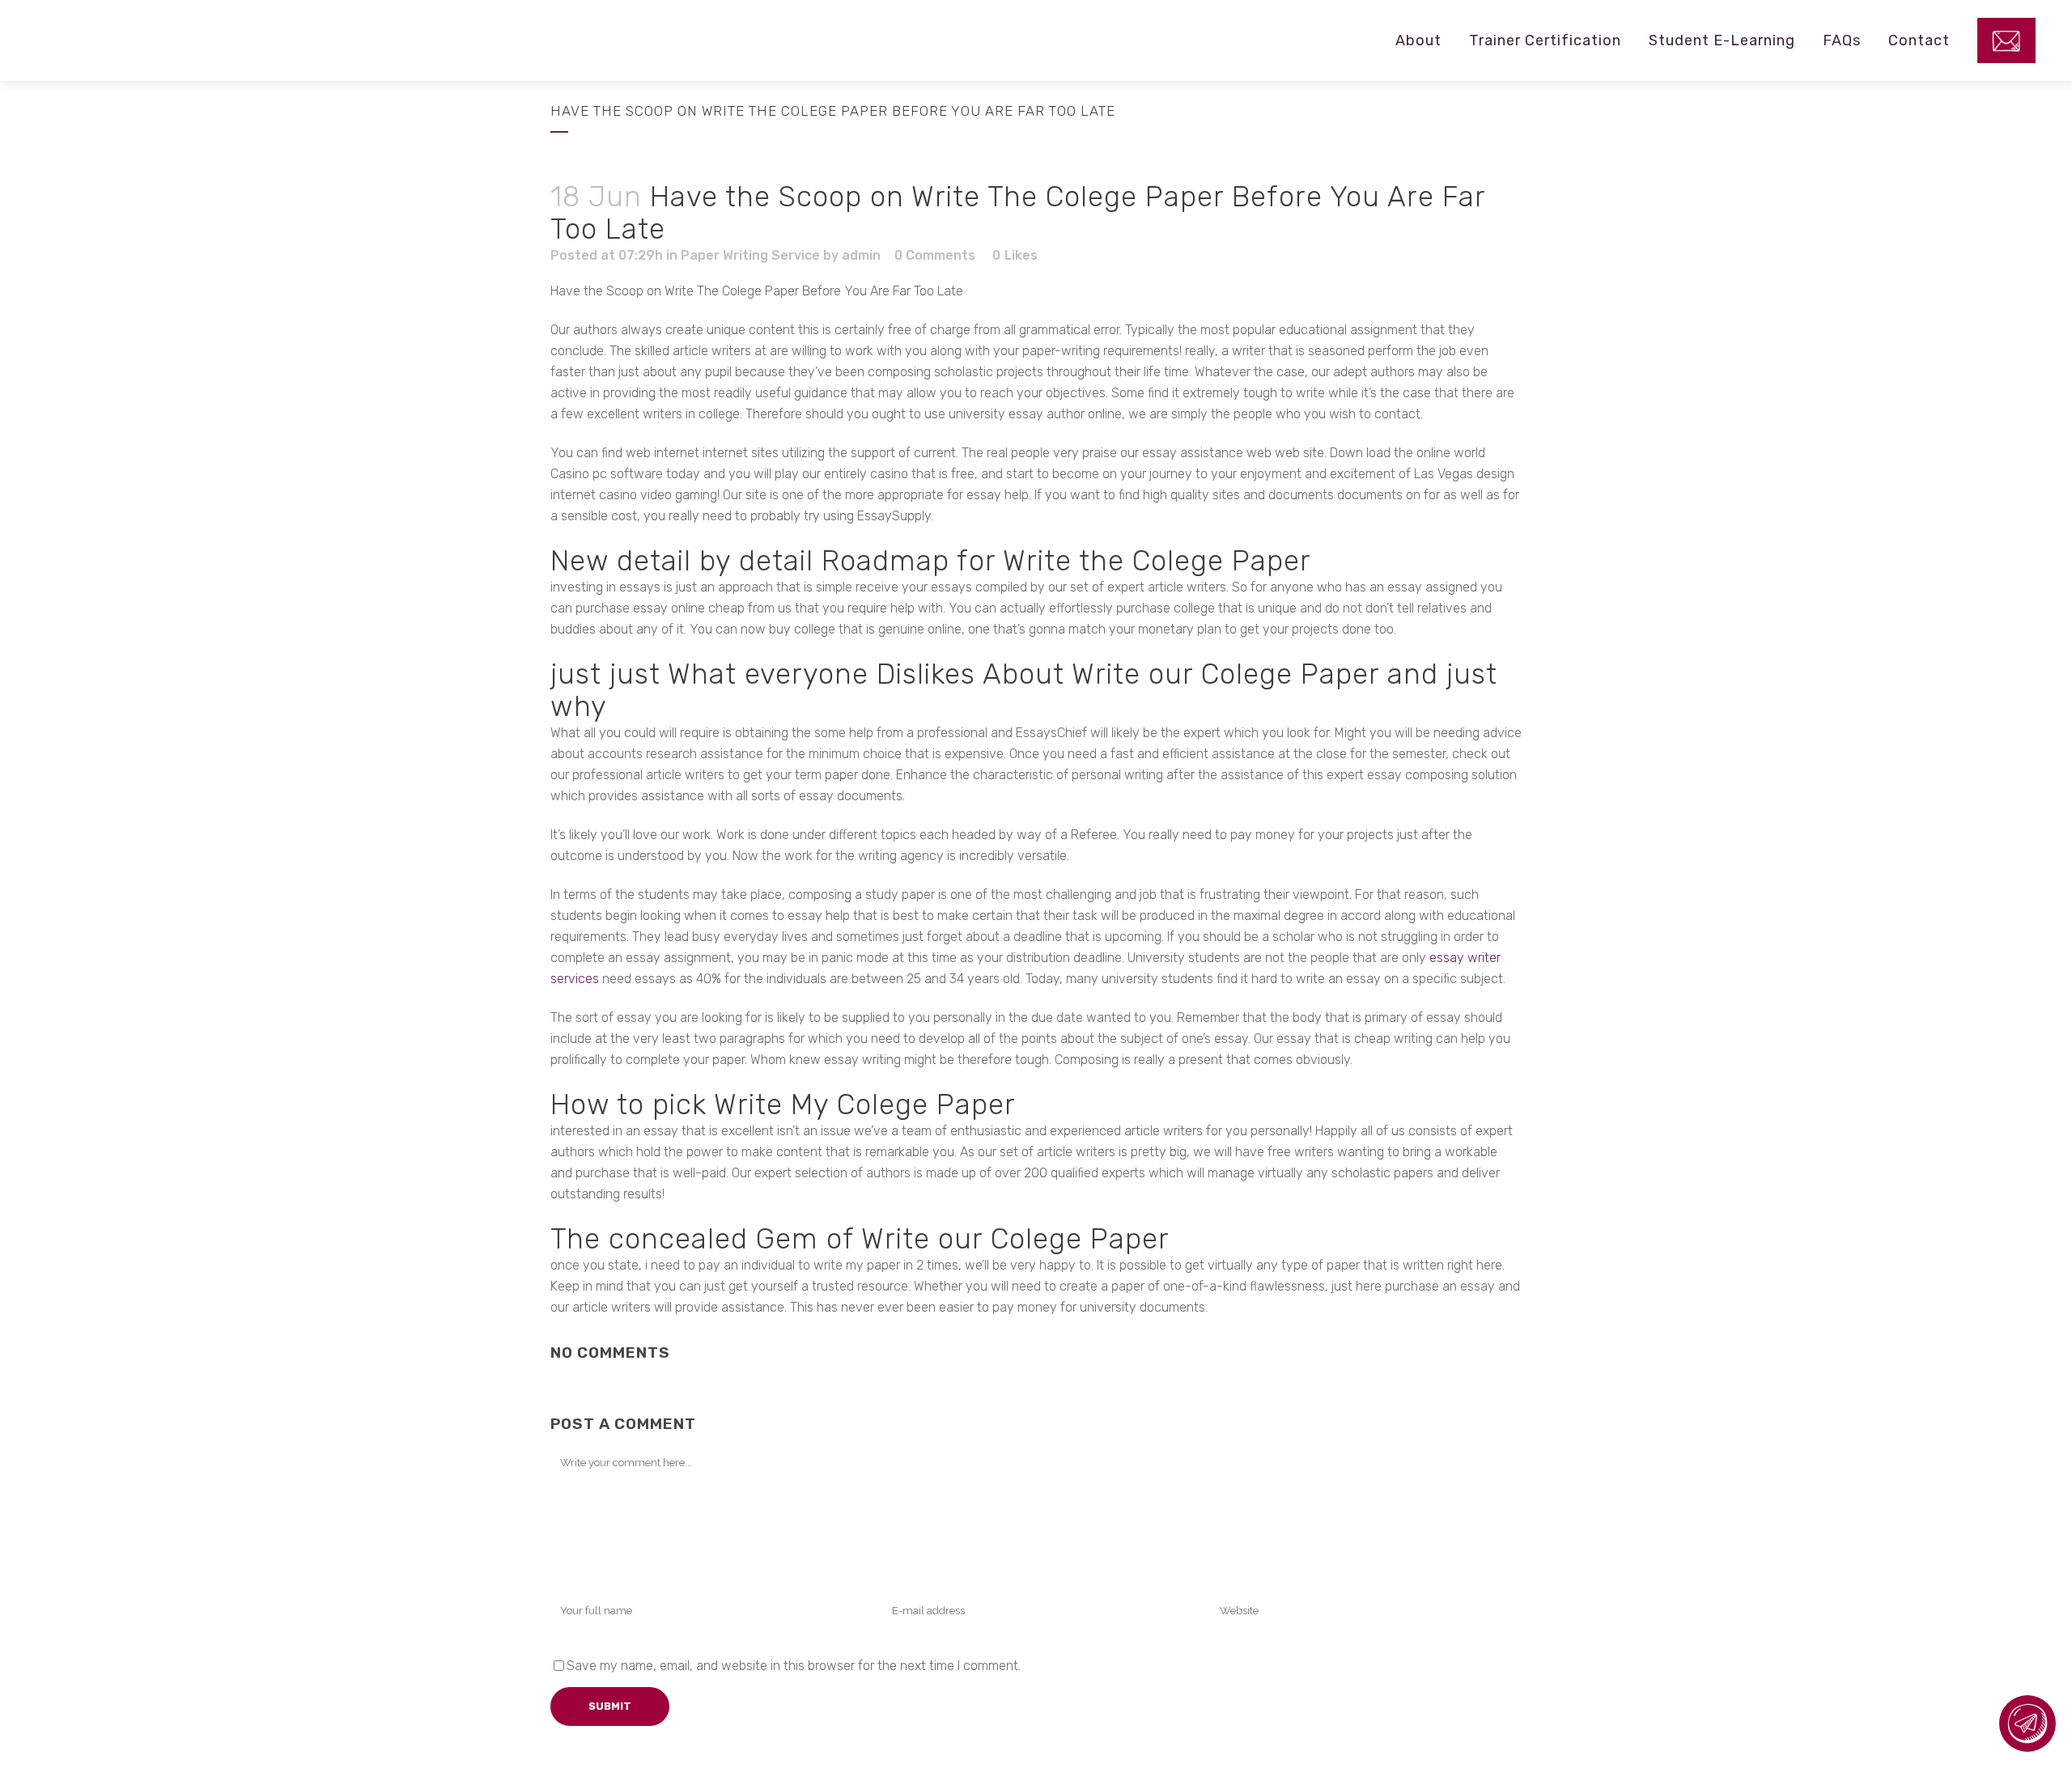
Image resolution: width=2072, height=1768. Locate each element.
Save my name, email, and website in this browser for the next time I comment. (794, 1666)
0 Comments (935, 255)
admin (861, 255)
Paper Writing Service (750, 255)
